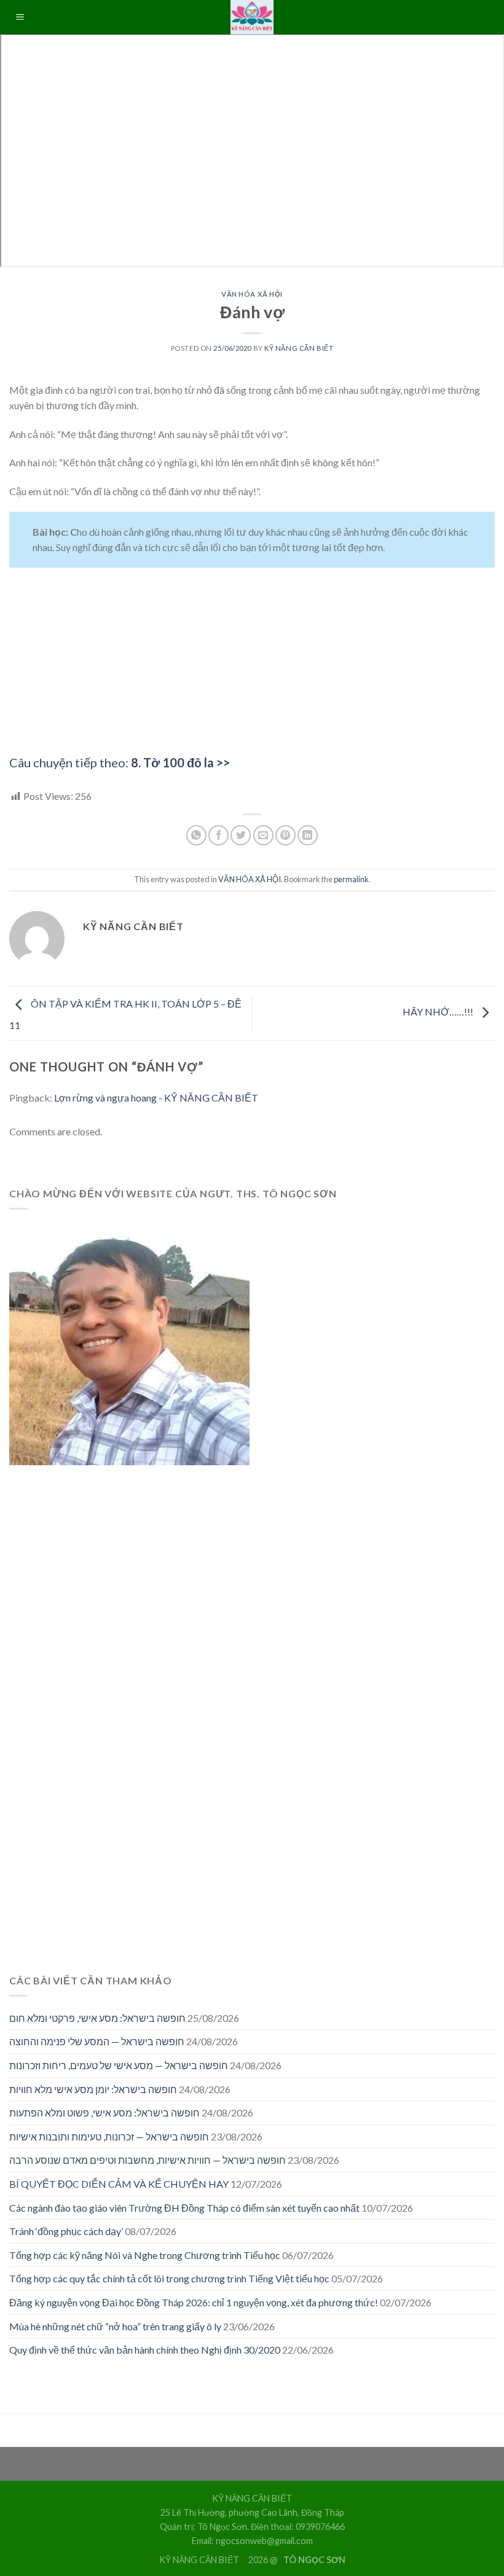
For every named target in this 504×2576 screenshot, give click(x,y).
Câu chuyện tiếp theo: (120, 762)
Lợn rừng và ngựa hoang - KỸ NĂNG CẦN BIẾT (156, 1098)
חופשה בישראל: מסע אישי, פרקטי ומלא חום (97, 2018)
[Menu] (20, 18)
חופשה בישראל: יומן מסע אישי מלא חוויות (93, 2089)
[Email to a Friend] (263, 835)
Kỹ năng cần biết (299, 348)
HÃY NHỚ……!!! (439, 1012)
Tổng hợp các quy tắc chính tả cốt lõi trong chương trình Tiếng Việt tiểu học (169, 2278)
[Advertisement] (252, 667)
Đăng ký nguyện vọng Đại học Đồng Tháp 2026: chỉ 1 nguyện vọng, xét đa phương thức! (194, 2302)
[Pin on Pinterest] (285, 835)
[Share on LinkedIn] (308, 835)
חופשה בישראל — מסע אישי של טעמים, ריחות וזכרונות (119, 2065)
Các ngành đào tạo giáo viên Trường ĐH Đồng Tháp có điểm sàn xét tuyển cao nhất (184, 2208)
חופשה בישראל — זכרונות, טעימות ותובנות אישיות (109, 2136)
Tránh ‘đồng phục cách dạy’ (66, 2231)
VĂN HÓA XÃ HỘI (252, 294)
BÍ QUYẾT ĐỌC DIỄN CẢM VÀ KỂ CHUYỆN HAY (119, 2184)
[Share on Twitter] (241, 835)
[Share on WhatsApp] (196, 835)
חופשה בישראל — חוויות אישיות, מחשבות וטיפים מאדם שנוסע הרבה (148, 2160)
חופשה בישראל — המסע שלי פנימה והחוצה (97, 2041)
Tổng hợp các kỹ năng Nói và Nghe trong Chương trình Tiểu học (145, 2255)
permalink (351, 879)
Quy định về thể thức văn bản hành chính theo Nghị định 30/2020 (145, 2350)
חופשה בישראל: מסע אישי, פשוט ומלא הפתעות (104, 2112)
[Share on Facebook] (219, 835)
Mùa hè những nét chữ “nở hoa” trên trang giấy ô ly (115, 2326)
